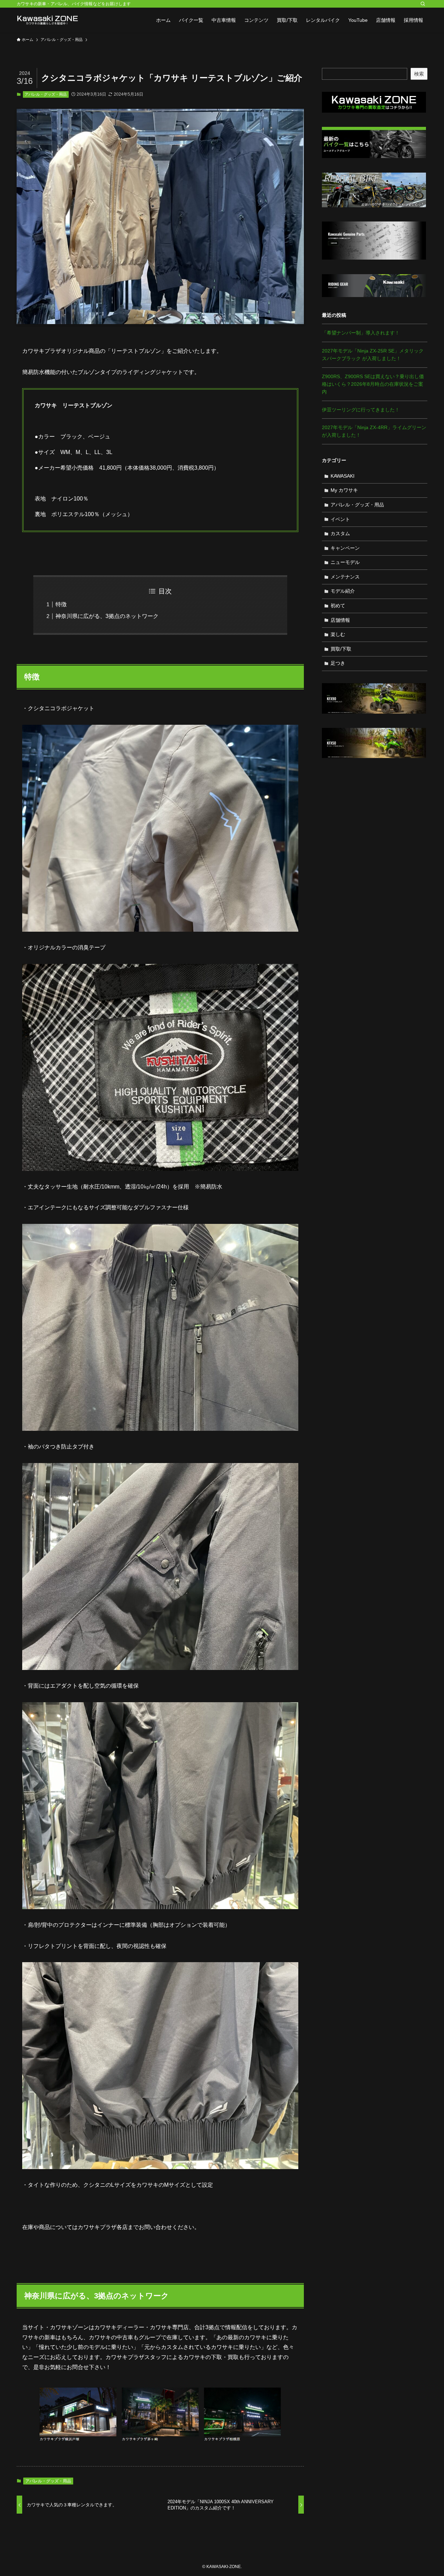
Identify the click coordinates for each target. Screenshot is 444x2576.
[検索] (423, 4)
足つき (338, 663)
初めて (338, 606)
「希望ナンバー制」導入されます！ (361, 333)
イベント (340, 519)
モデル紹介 (343, 591)
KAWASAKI (343, 476)
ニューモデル (345, 562)
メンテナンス (345, 577)
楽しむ (338, 634)
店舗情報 (340, 620)
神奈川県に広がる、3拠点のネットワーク (107, 616)
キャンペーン (345, 548)
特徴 (61, 604)
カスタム (340, 533)
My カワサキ (344, 490)
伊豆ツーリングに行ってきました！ (361, 410)
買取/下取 (341, 649)
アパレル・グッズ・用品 (46, 94)
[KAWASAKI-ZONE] (48, 20)
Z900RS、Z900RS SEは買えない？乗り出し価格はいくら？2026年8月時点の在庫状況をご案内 (373, 384)
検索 (419, 74)
